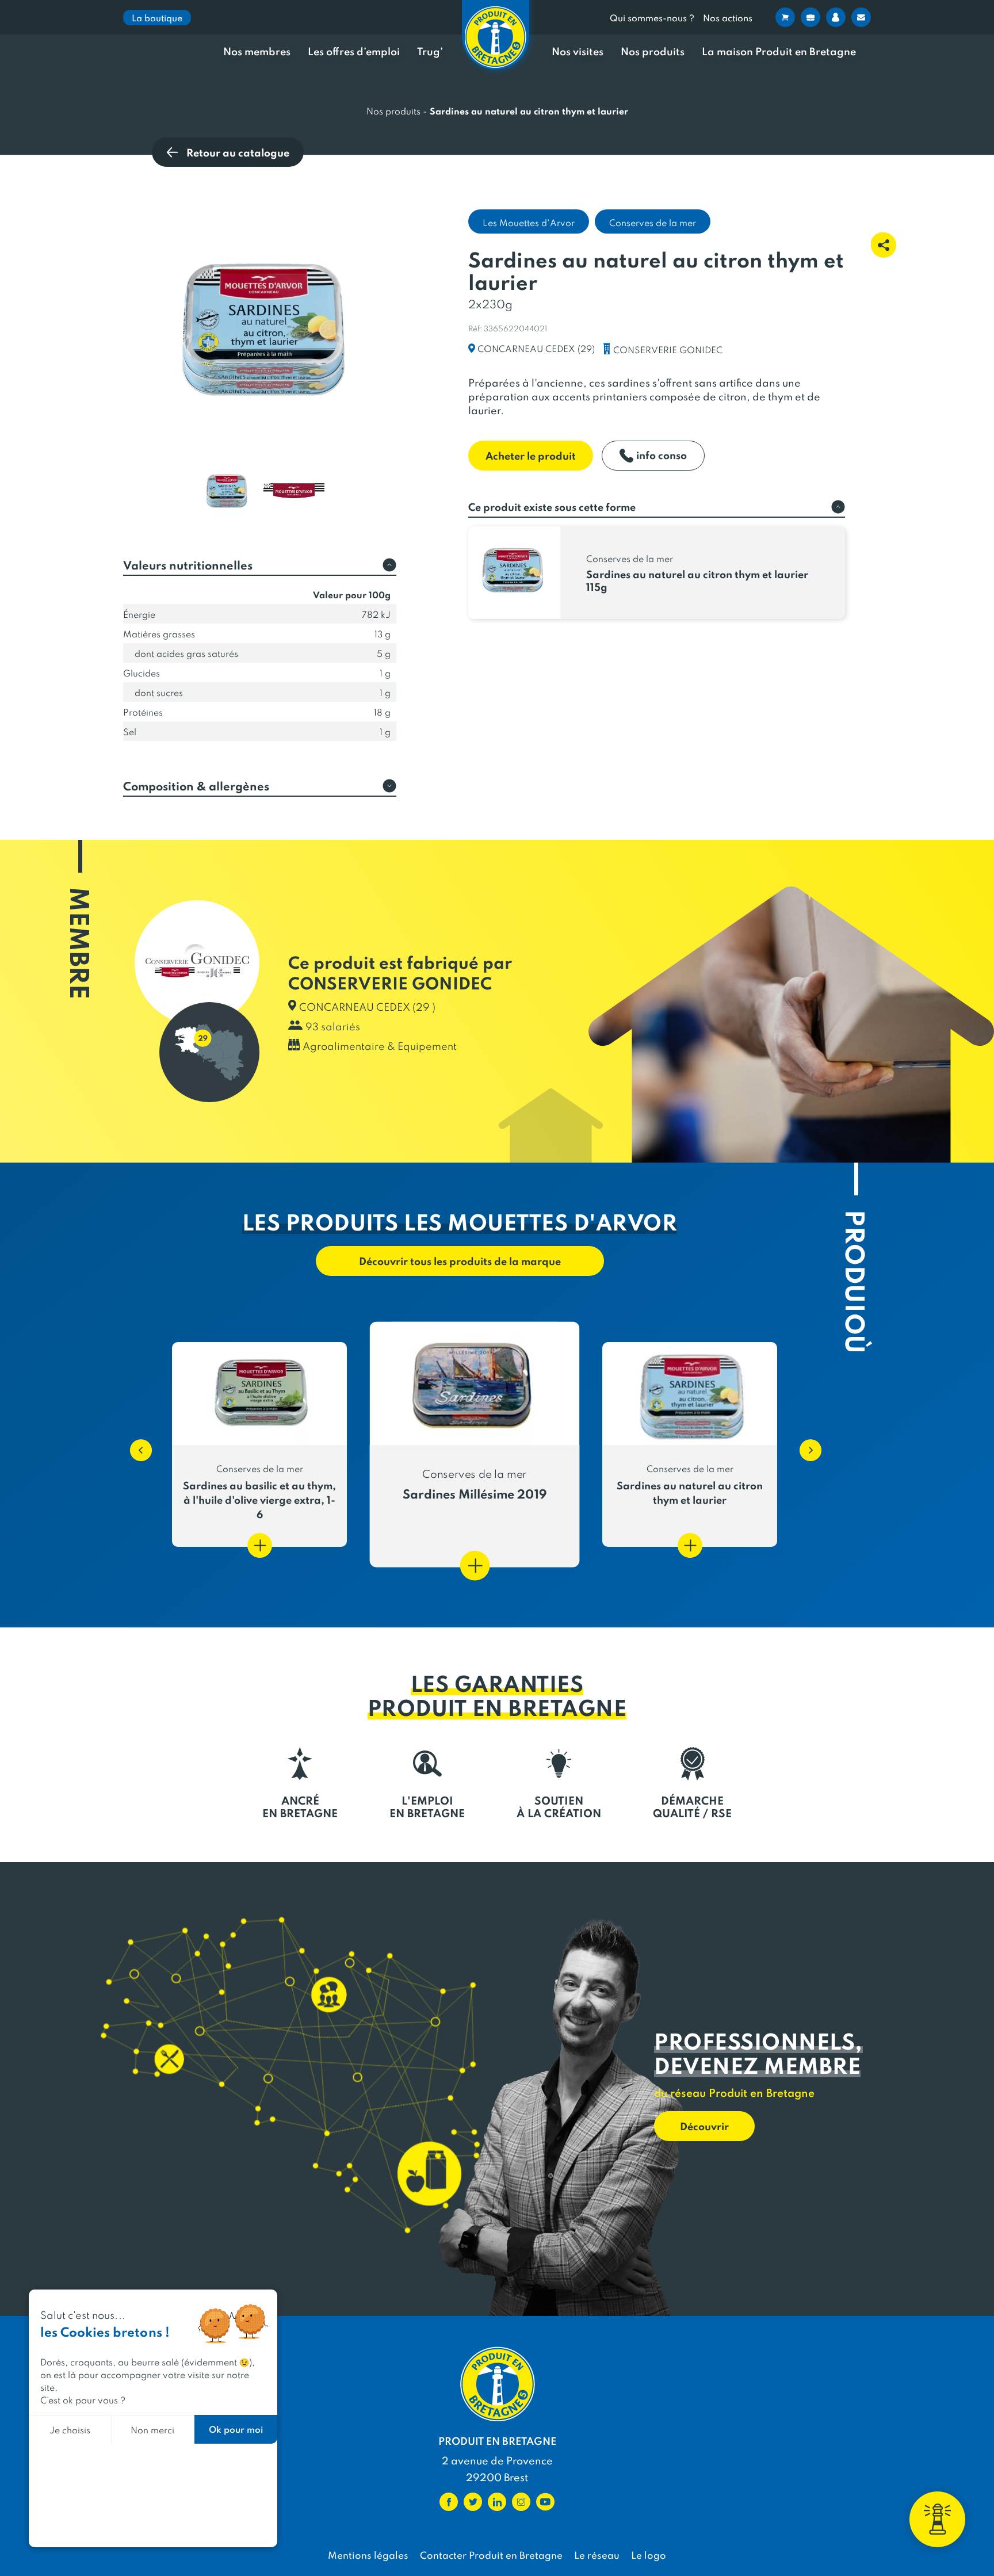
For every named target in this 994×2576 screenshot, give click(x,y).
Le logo (649, 2555)
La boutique (157, 18)
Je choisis (70, 2430)
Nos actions (728, 18)
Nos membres (257, 51)
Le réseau (597, 2555)
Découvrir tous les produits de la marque (460, 1261)
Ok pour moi (236, 2429)
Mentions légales (368, 2555)
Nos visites (578, 51)
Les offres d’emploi (354, 51)
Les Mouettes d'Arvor (529, 222)
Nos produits (653, 51)
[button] (135, 1444)
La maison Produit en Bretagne (779, 51)
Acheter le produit (531, 455)
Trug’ (430, 51)
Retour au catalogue (238, 152)
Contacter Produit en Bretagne (491, 2555)
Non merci (152, 2430)
